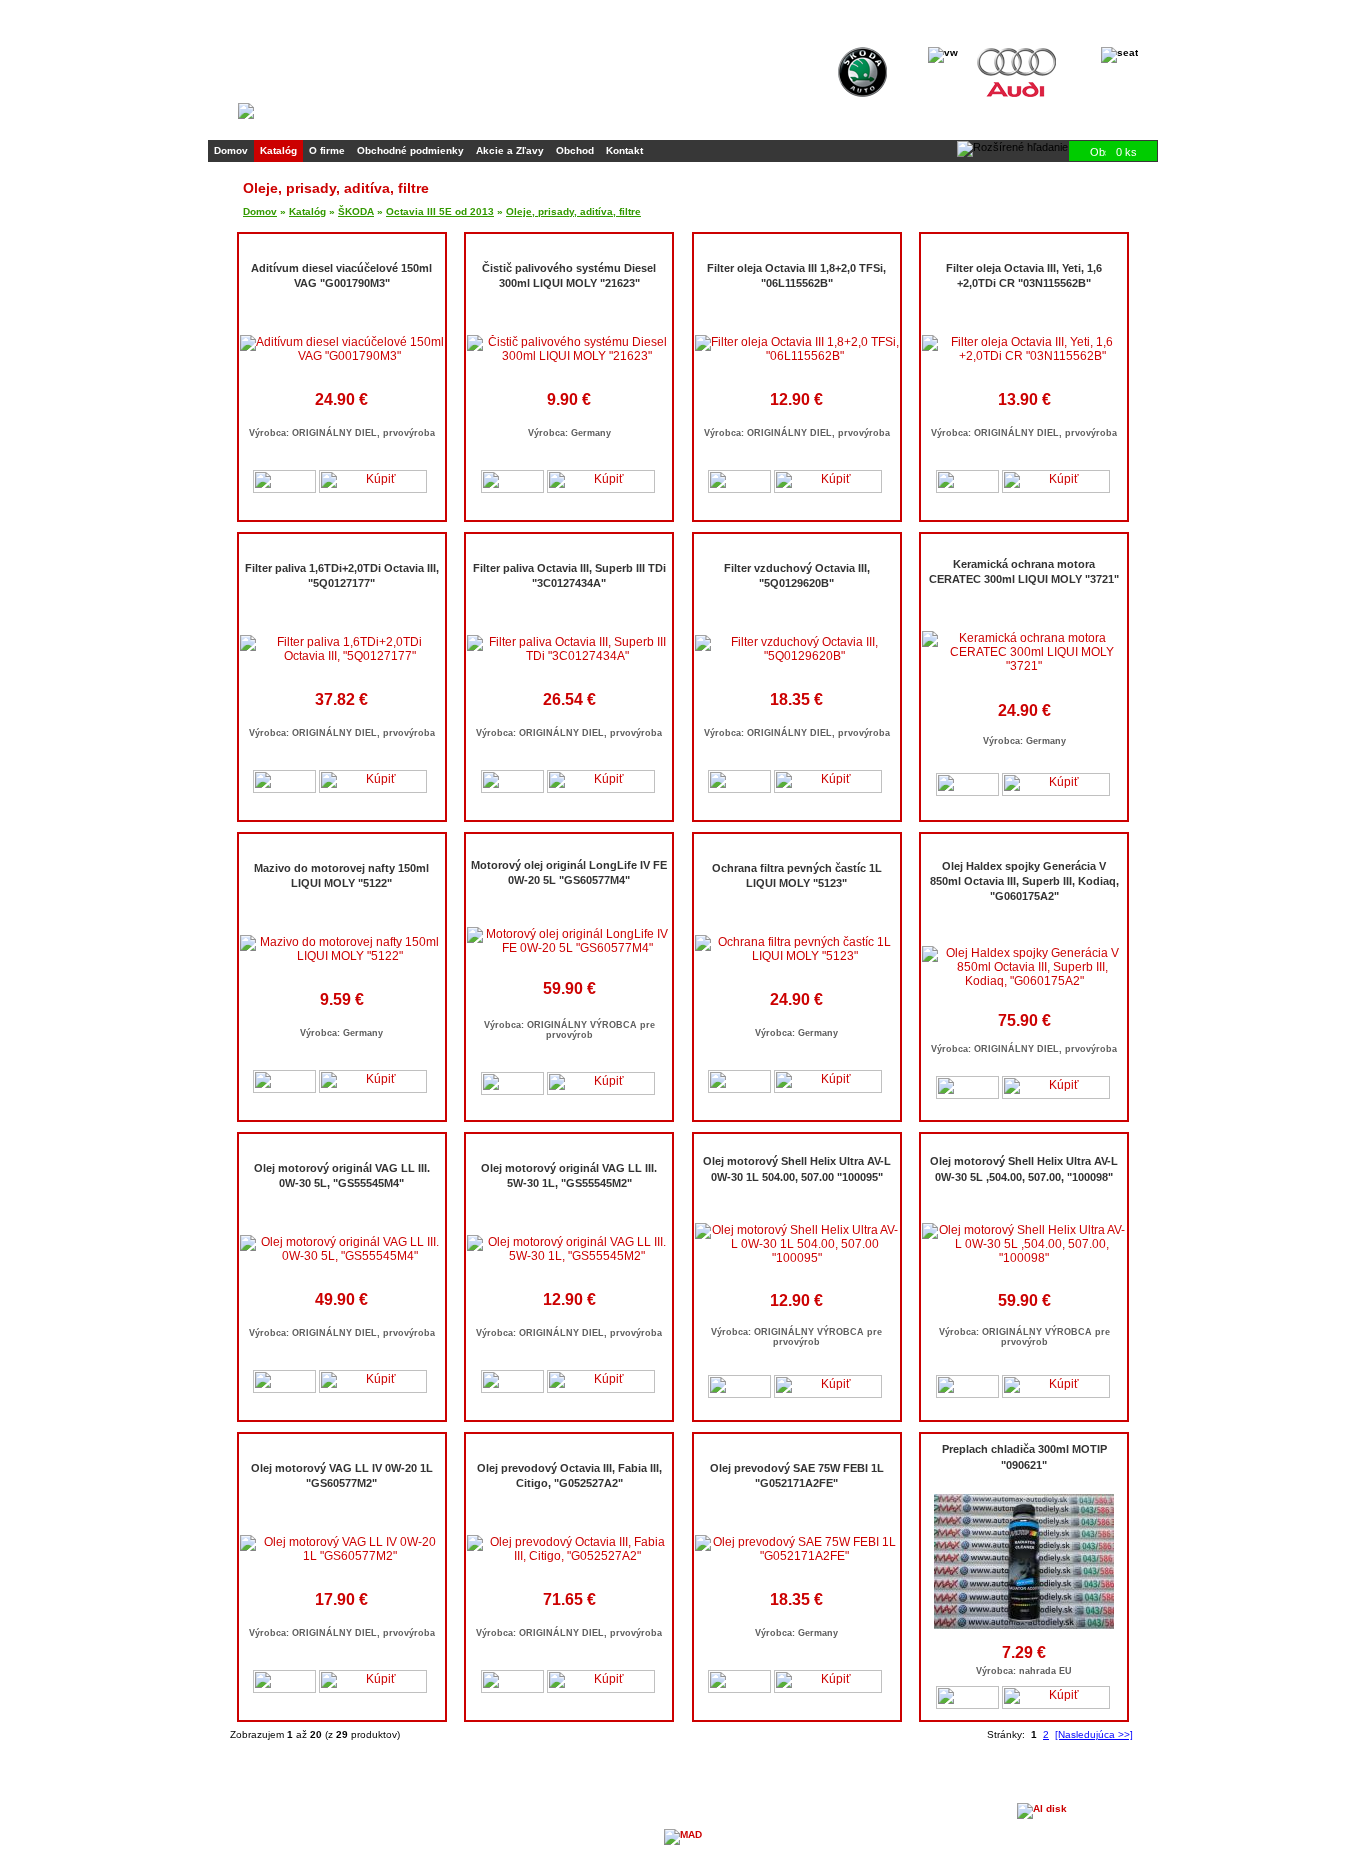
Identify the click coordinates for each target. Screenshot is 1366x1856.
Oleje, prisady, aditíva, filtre (573, 211)
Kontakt (624, 150)
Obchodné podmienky (410, 150)
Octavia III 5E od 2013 (440, 211)
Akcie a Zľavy (510, 150)
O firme (327, 150)
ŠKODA (356, 211)
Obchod (575, 150)
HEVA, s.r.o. (287, 1797)
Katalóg (278, 150)
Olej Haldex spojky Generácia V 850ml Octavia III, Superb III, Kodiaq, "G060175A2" (1024, 881)
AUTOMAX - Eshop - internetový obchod (921, 1787)
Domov (231, 150)
